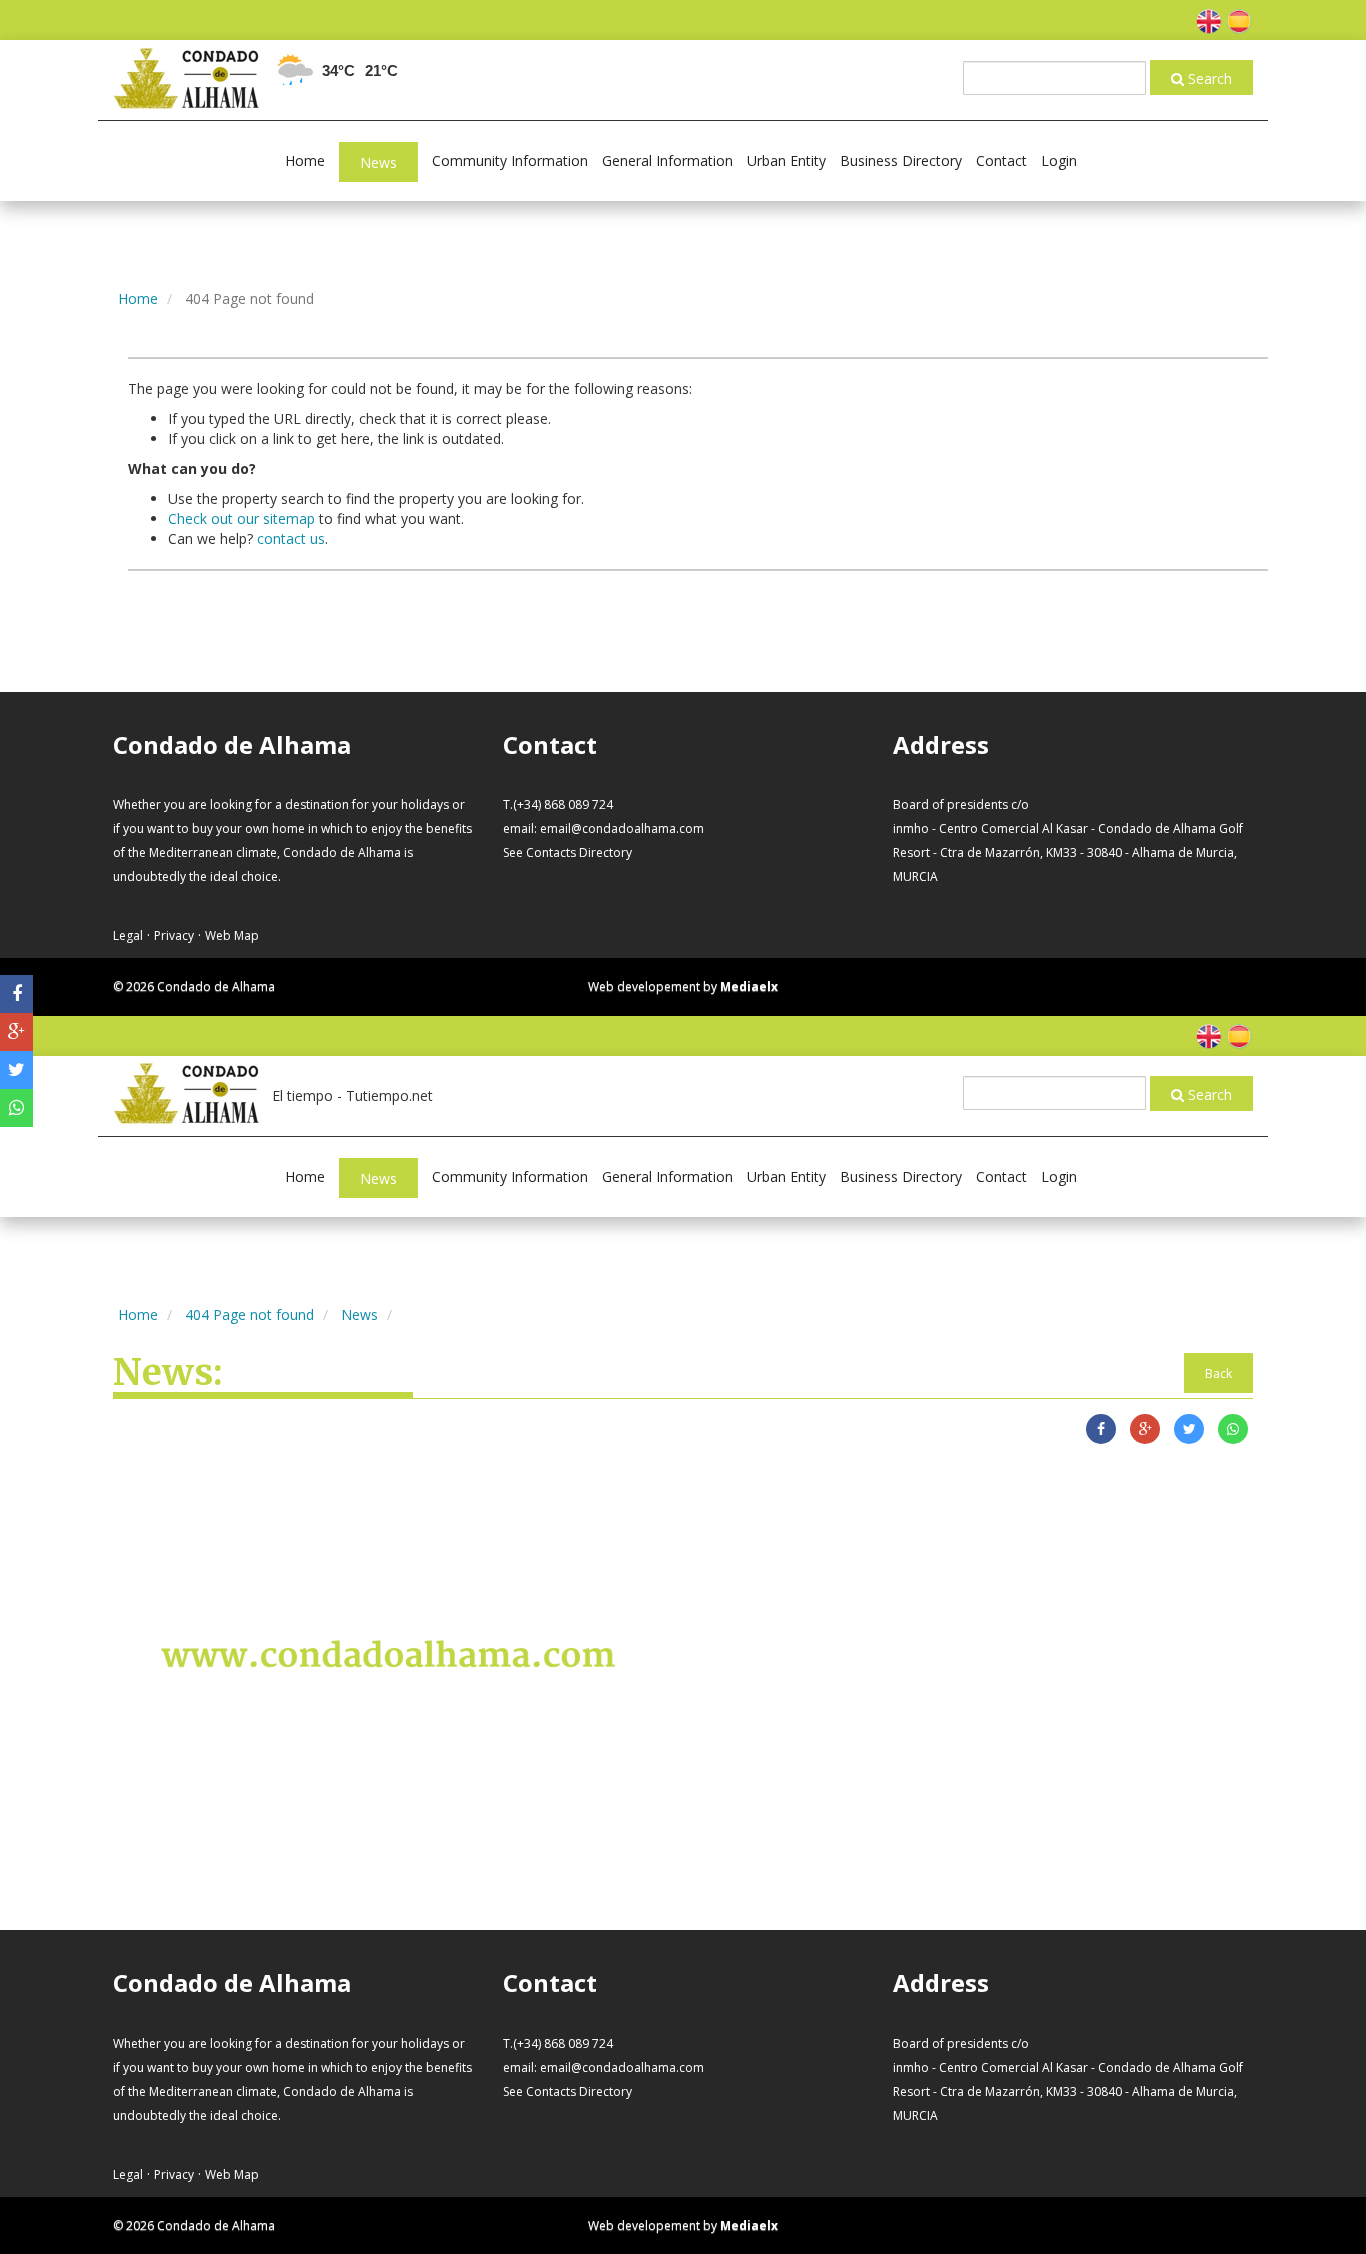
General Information (667, 160)
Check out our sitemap (241, 518)
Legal (128, 935)
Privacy (174, 935)
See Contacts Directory (567, 852)
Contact (1001, 160)
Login (1059, 160)
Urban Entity (786, 160)
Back (1218, 1373)
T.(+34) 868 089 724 (558, 804)
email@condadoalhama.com (622, 828)
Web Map (232, 935)
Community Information (510, 160)
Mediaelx (749, 986)
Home (305, 160)
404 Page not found (249, 1314)
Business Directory (901, 160)
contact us (291, 538)
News (378, 162)
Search (1208, 78)
